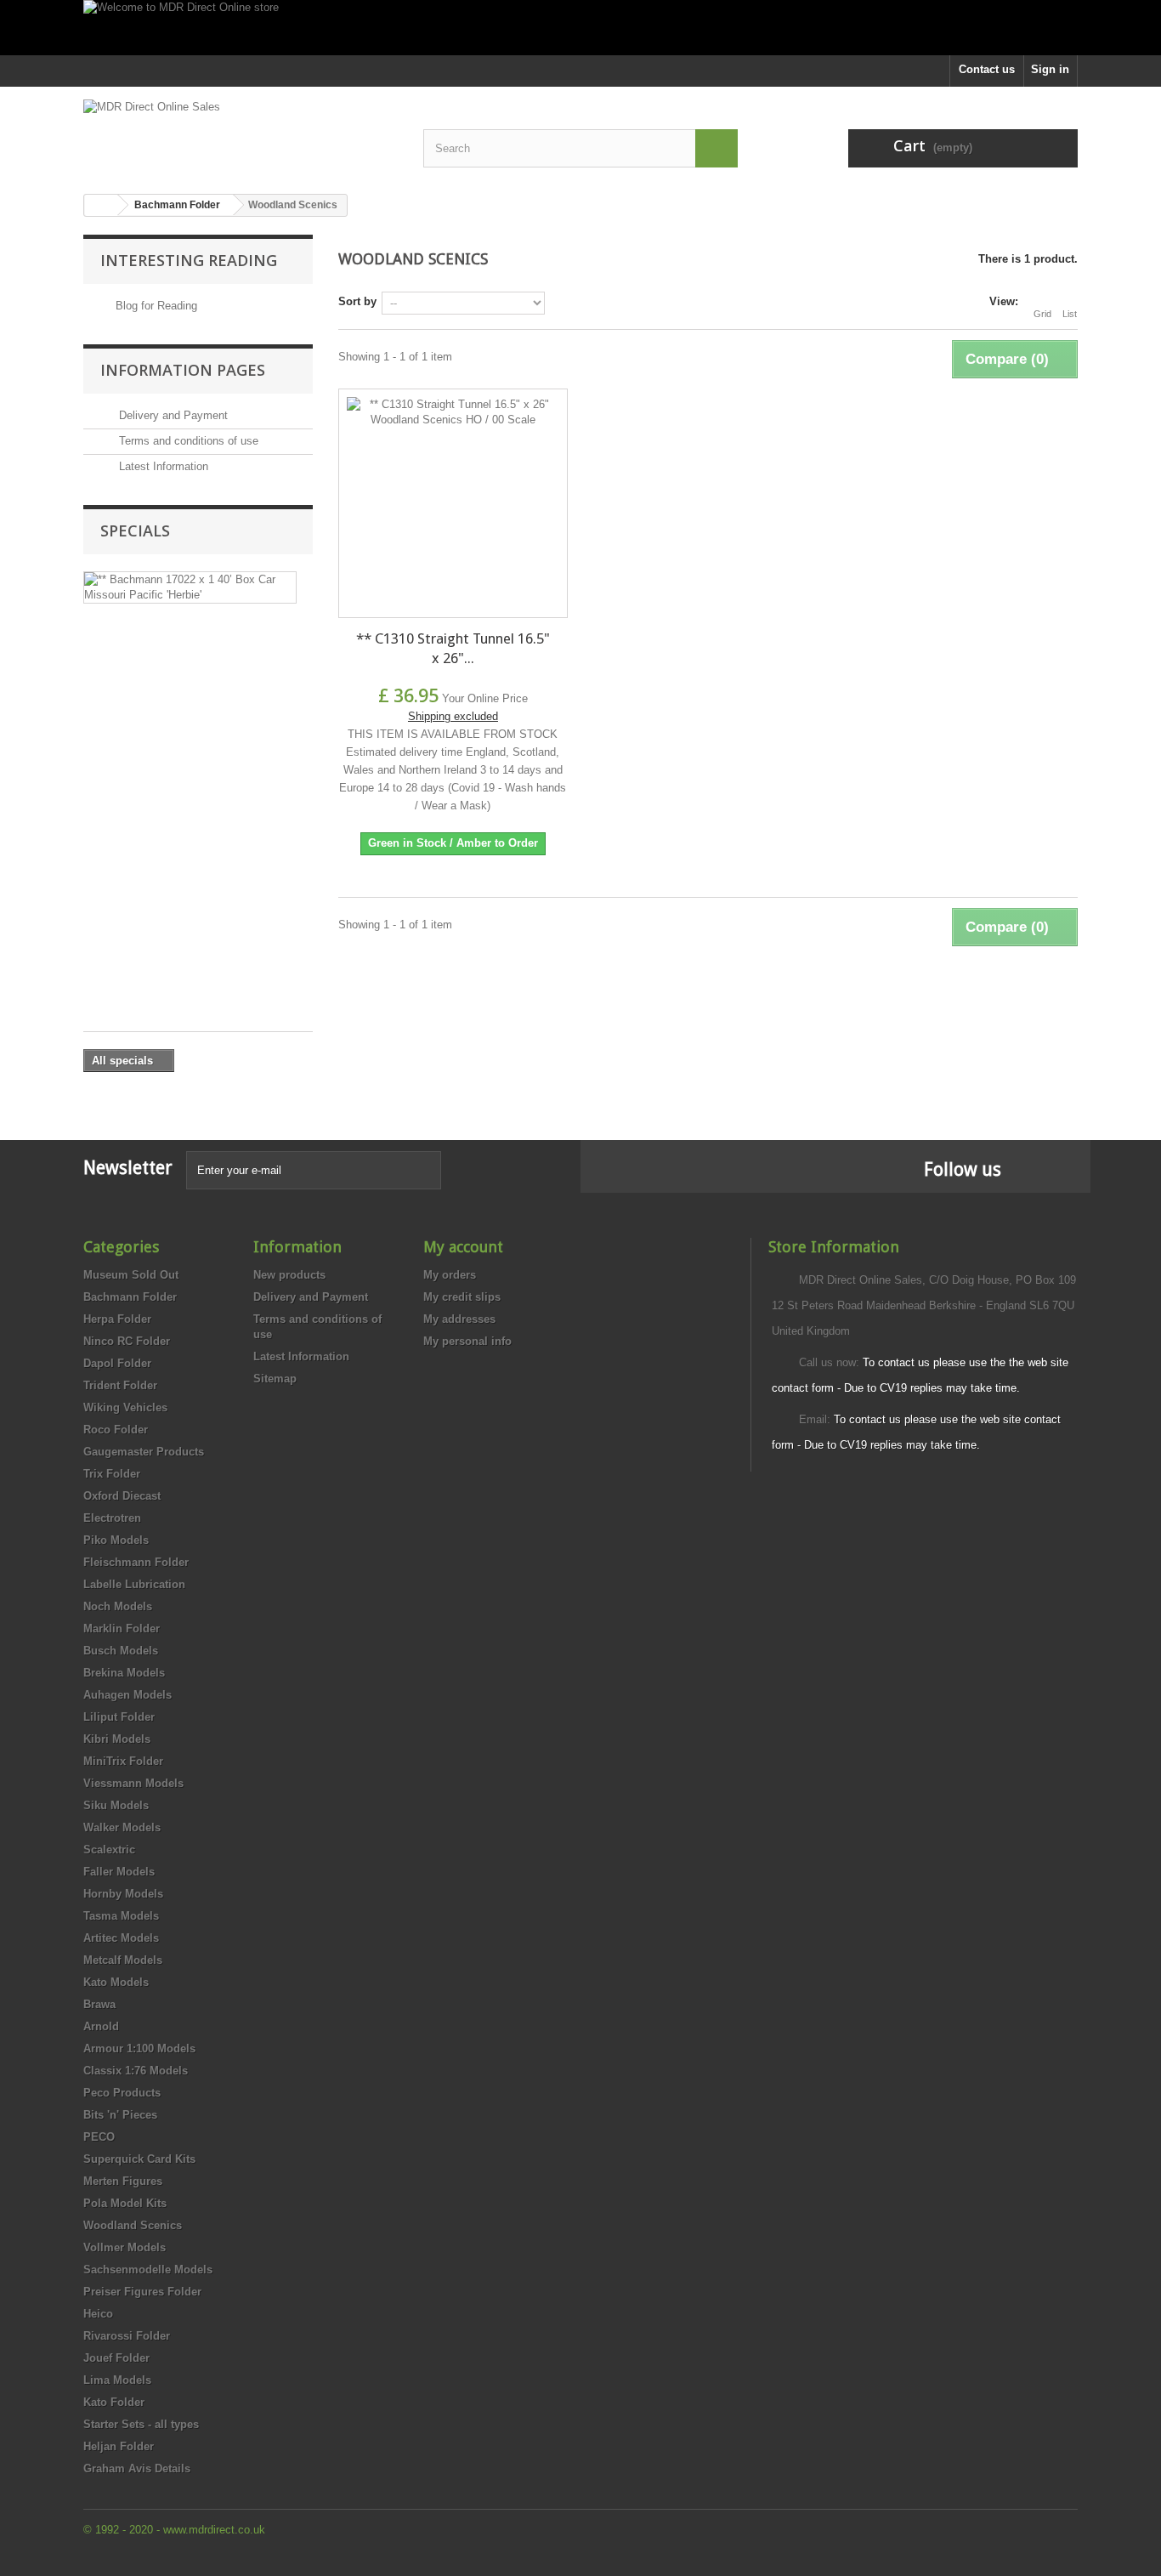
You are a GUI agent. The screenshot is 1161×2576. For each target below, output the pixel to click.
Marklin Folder (122, 1628)
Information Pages (183, 370)
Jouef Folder (116, 2358)
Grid (1042, 314)
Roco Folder (116, 1430)
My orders (450, 1275)
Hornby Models (123, 1894)
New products (289, 1275)
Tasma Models (121, 1916)
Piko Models (116, 1540)
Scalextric (109, 1850)
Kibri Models (117, 1739)
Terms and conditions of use (187, 441)
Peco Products (122, 2093)
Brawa (99, 2004)
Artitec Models (121, 1938)
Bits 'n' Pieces (120, 2115)
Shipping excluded (453, 716)
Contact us (987, 69)
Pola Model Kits (125, 2203)
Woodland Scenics (133, 2225)
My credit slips (462, 1297)
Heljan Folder (119, 2446)
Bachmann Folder (130, 1297)
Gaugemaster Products (144, 1452)
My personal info (467, 1341)
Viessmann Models (133, 1783)
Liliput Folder (119, 1717)
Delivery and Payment (172, 415)
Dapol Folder (117, 1363)
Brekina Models (124, 1673)
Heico (98, 2314)
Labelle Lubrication (134, 1584)
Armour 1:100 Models (139, 2048)
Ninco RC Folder (127, 1341)
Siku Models (116, 1805)
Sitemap (275, 1379)
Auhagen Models (127, 1695)
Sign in (1050, 69)
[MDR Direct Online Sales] (241, 134)
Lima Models (117, 2380)
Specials (135, 531)
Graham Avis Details (137, 2468)
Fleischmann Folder (136, 1562)
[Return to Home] (101, 205)
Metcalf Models (123, 1960)
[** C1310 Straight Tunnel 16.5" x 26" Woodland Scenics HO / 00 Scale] (453, 503)
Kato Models (116, 1982)
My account (463, 1247)
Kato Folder (114, 2402)
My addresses (459, 1319)
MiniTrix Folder (123, 1761)
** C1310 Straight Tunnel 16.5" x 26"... (453, 648)
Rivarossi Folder (127, 2336)
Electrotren (112, 1518)
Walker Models (122, 1827)
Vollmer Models (125, 2247)
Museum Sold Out (131, 1275)
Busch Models (121, 1651)
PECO (99, 2137)
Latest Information (162, 466)
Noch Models (118, 1606)
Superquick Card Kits (139, 2159)
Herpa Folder (117, 1319)
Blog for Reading (156, 306)
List (1070, 314)
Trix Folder (112, 1474)
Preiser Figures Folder (142, 2292)
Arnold (101, 2026)
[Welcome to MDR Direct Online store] (580, 28)
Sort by (357, 301)
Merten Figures (123, 2181)
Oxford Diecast (122, 1496)
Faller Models (119, 1872)
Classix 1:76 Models (136, 2071)
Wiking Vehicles (125, 1407)
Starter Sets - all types (141, 2424)
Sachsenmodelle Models (148, 2270)
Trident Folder (120, 1385)
